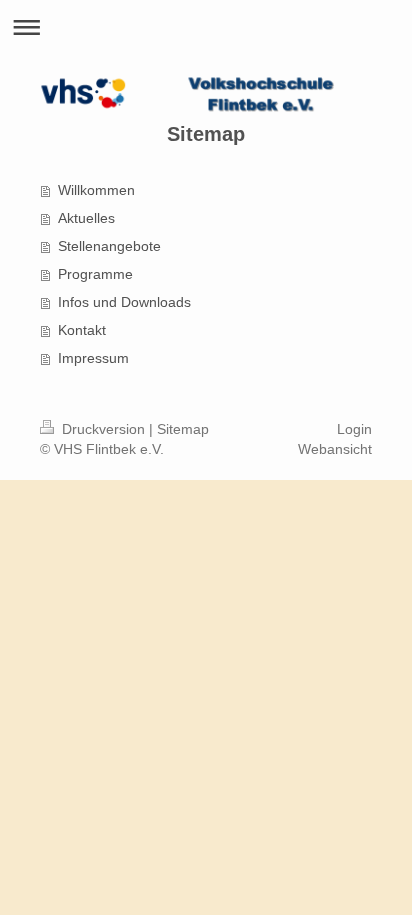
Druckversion (103, 429)
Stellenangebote (109, 246)
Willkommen (96, 190)
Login (354, 429)
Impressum (93, 358)
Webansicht (335, 449)
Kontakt (82, 330)
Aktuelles (86, 218)
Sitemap (183, 429)
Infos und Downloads (124, 302)
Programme (95, 274)
